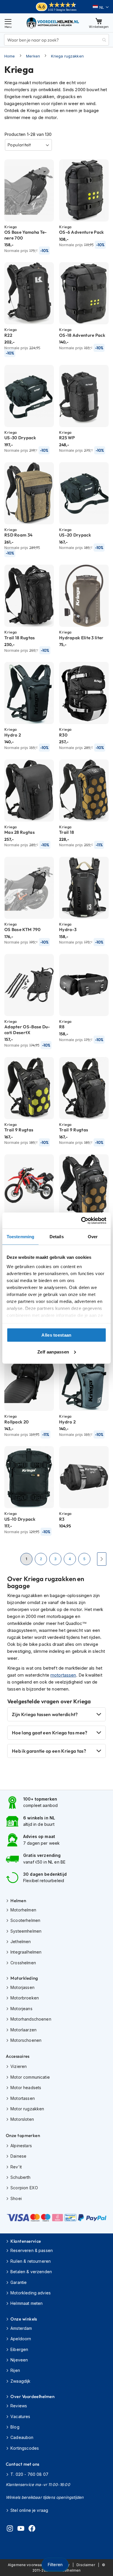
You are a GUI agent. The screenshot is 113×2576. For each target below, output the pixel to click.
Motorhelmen (23, 1910)
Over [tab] (93, 1237)
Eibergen (19, 2349)
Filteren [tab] (55, 2565)
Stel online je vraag (29, 2510)
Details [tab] (57, 1237)
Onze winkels (24, 2319)
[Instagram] (10, 2529)
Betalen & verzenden (31, 2272)
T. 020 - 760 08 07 (29, 2474)
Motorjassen (22, 1987)
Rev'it (16, 2167)
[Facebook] (32, 2529)
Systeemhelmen (26, 1931)
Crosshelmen (23, 1963)
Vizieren (19, 2066)
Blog (15, 2427)
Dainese (18, 2156)
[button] (101, 7)
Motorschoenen (26, 2040)
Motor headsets (26, 2088)
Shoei (16, 2198)
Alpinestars (21, 2146)
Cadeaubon (22, 2437)
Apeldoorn (21, 2339)
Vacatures (20, 2416)
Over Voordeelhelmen (32, 2396)
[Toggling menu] (8, 23)
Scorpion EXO (24, 2188)
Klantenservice (26, 2241)
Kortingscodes (25, 2448)
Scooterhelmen (25, 1920)
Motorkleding (24, 1978)
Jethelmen (21, 1942)
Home (10, 56)
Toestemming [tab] (20, 1237)
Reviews (19, 2406)
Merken (33, 56)
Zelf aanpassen (53, 1352)
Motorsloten (22, 2119)
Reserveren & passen (32, 2250)
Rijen (15, 2370)
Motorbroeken (25, 1998)
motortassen (63, 1675)
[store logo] (53, 23)
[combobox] (57, 40)
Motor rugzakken (27, 2109)
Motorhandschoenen (31, 2019)
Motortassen (23, 2098)
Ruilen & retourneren (31, 2261)
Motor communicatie (30, 2077)
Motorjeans (21, 2009)
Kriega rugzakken (67, 56)
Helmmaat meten (27, 2303)
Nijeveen (19, 2360)
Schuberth (20, 2177)
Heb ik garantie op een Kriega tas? (49, 1751)
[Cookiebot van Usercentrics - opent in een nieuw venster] (81, 1221)
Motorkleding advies (31, 2293)
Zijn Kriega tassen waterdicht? (45, 1714)
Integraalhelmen (26, 1952)
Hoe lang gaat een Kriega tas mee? (50, 1733)
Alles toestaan (56, 1335)
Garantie (19, 2282)
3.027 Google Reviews (62, 10)
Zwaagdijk (20, 2381)
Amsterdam (21, 2328)
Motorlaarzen (23, 2030)
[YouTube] (21, 2529)
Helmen (18, 1901)
